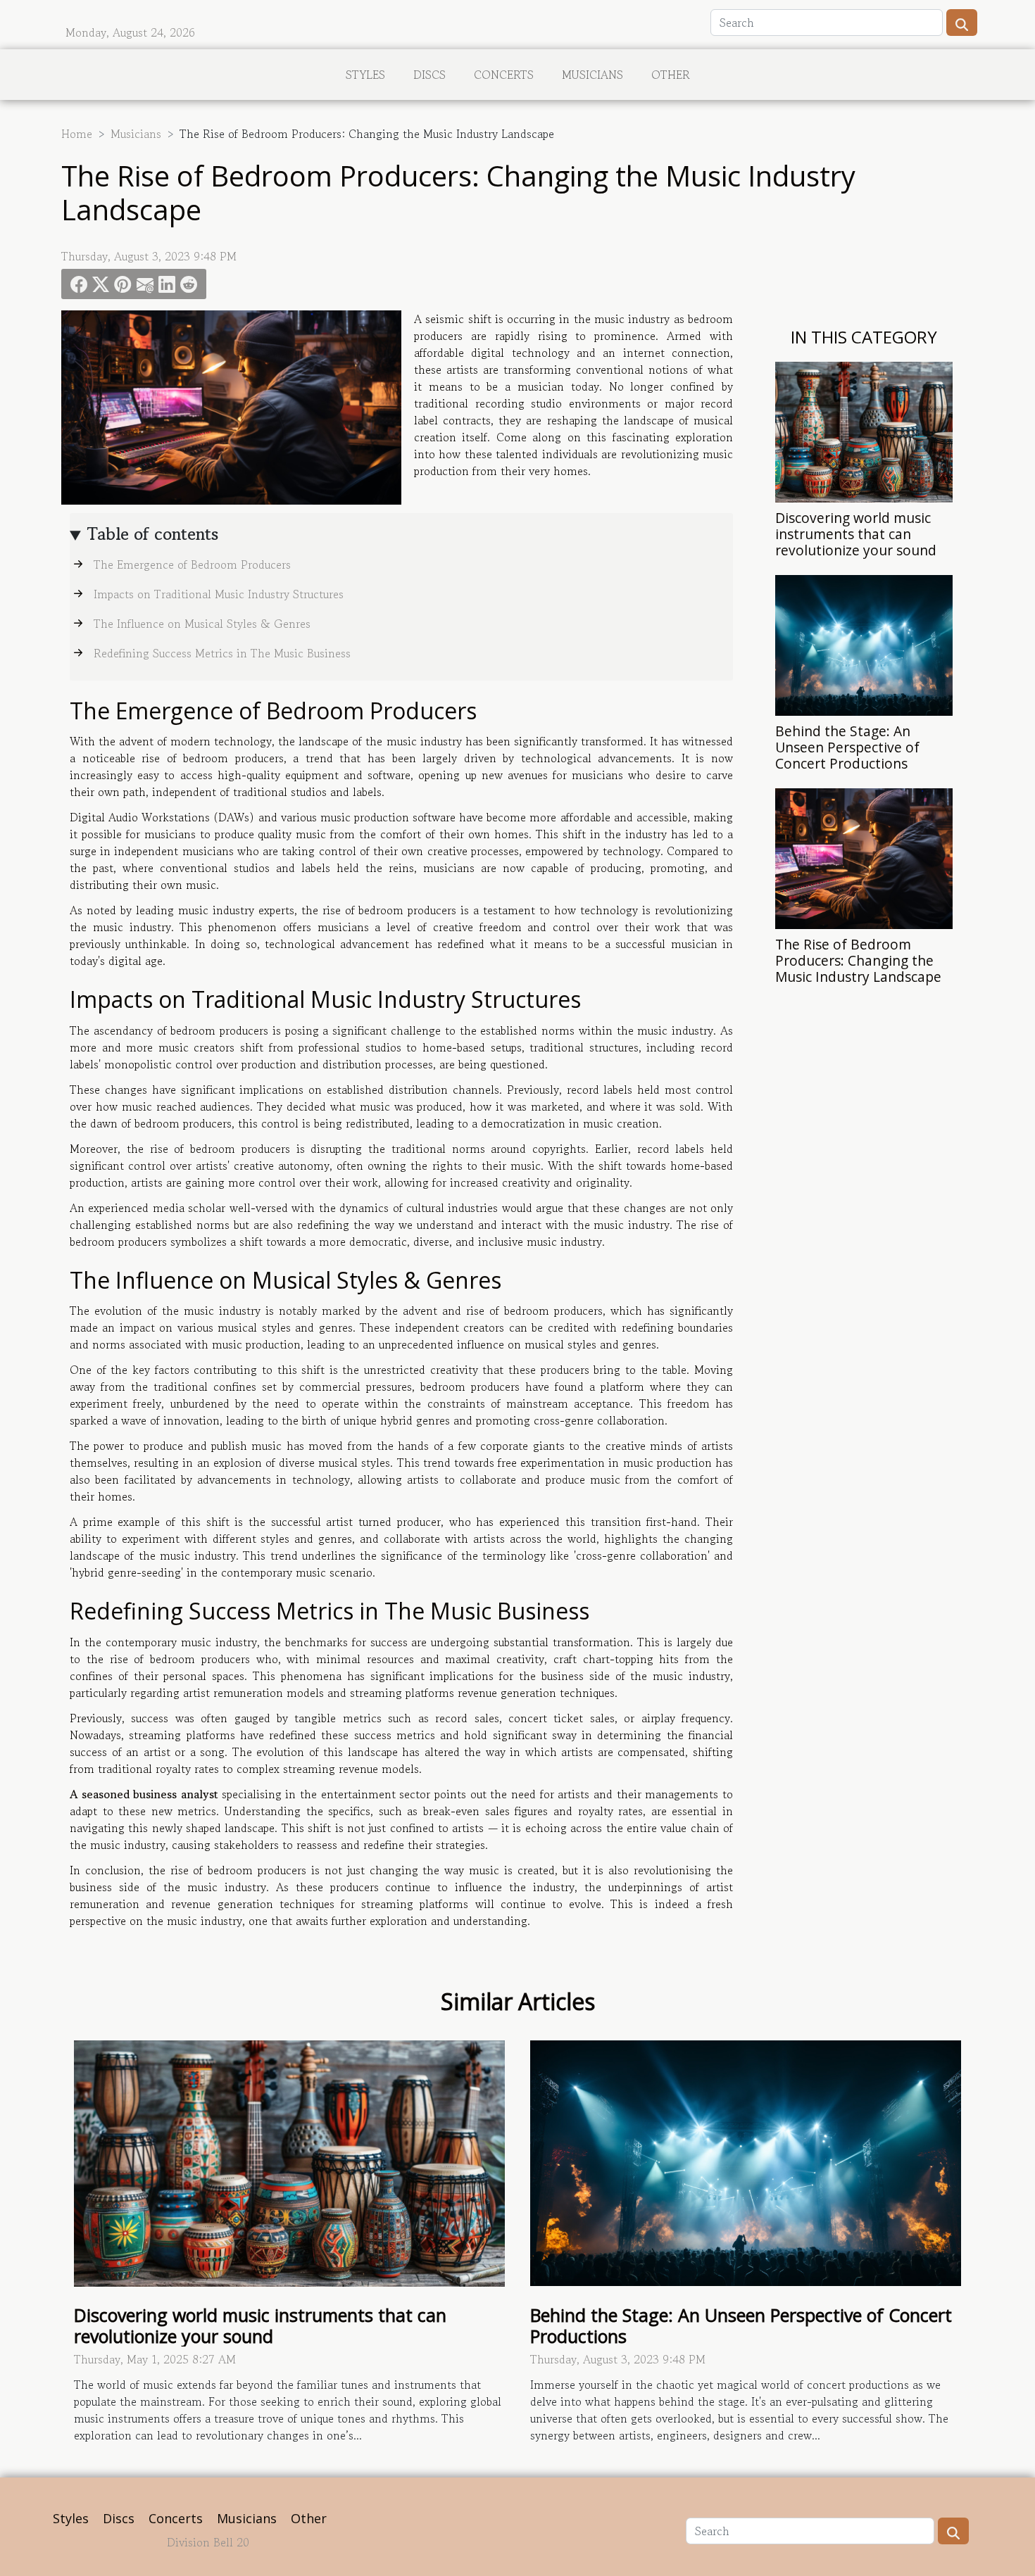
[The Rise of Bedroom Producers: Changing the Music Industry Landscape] (864, 857)
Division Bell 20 (208, 2542)
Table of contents (153, 534)
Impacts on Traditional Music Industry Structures (219, 594)
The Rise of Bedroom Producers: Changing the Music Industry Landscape (858, 960)
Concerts (504, 75)
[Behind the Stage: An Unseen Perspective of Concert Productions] (864, 643)
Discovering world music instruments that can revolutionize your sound (856, 534)
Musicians (592, 75)
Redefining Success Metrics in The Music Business (222, 653)
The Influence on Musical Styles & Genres (202, 624)
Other (671, 75)
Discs (429, 75)
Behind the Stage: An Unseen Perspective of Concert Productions (847, 747)
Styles (365, 75)
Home (77, 134)
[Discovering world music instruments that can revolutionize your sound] (864, 430)
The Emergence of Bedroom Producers (192, 564)
